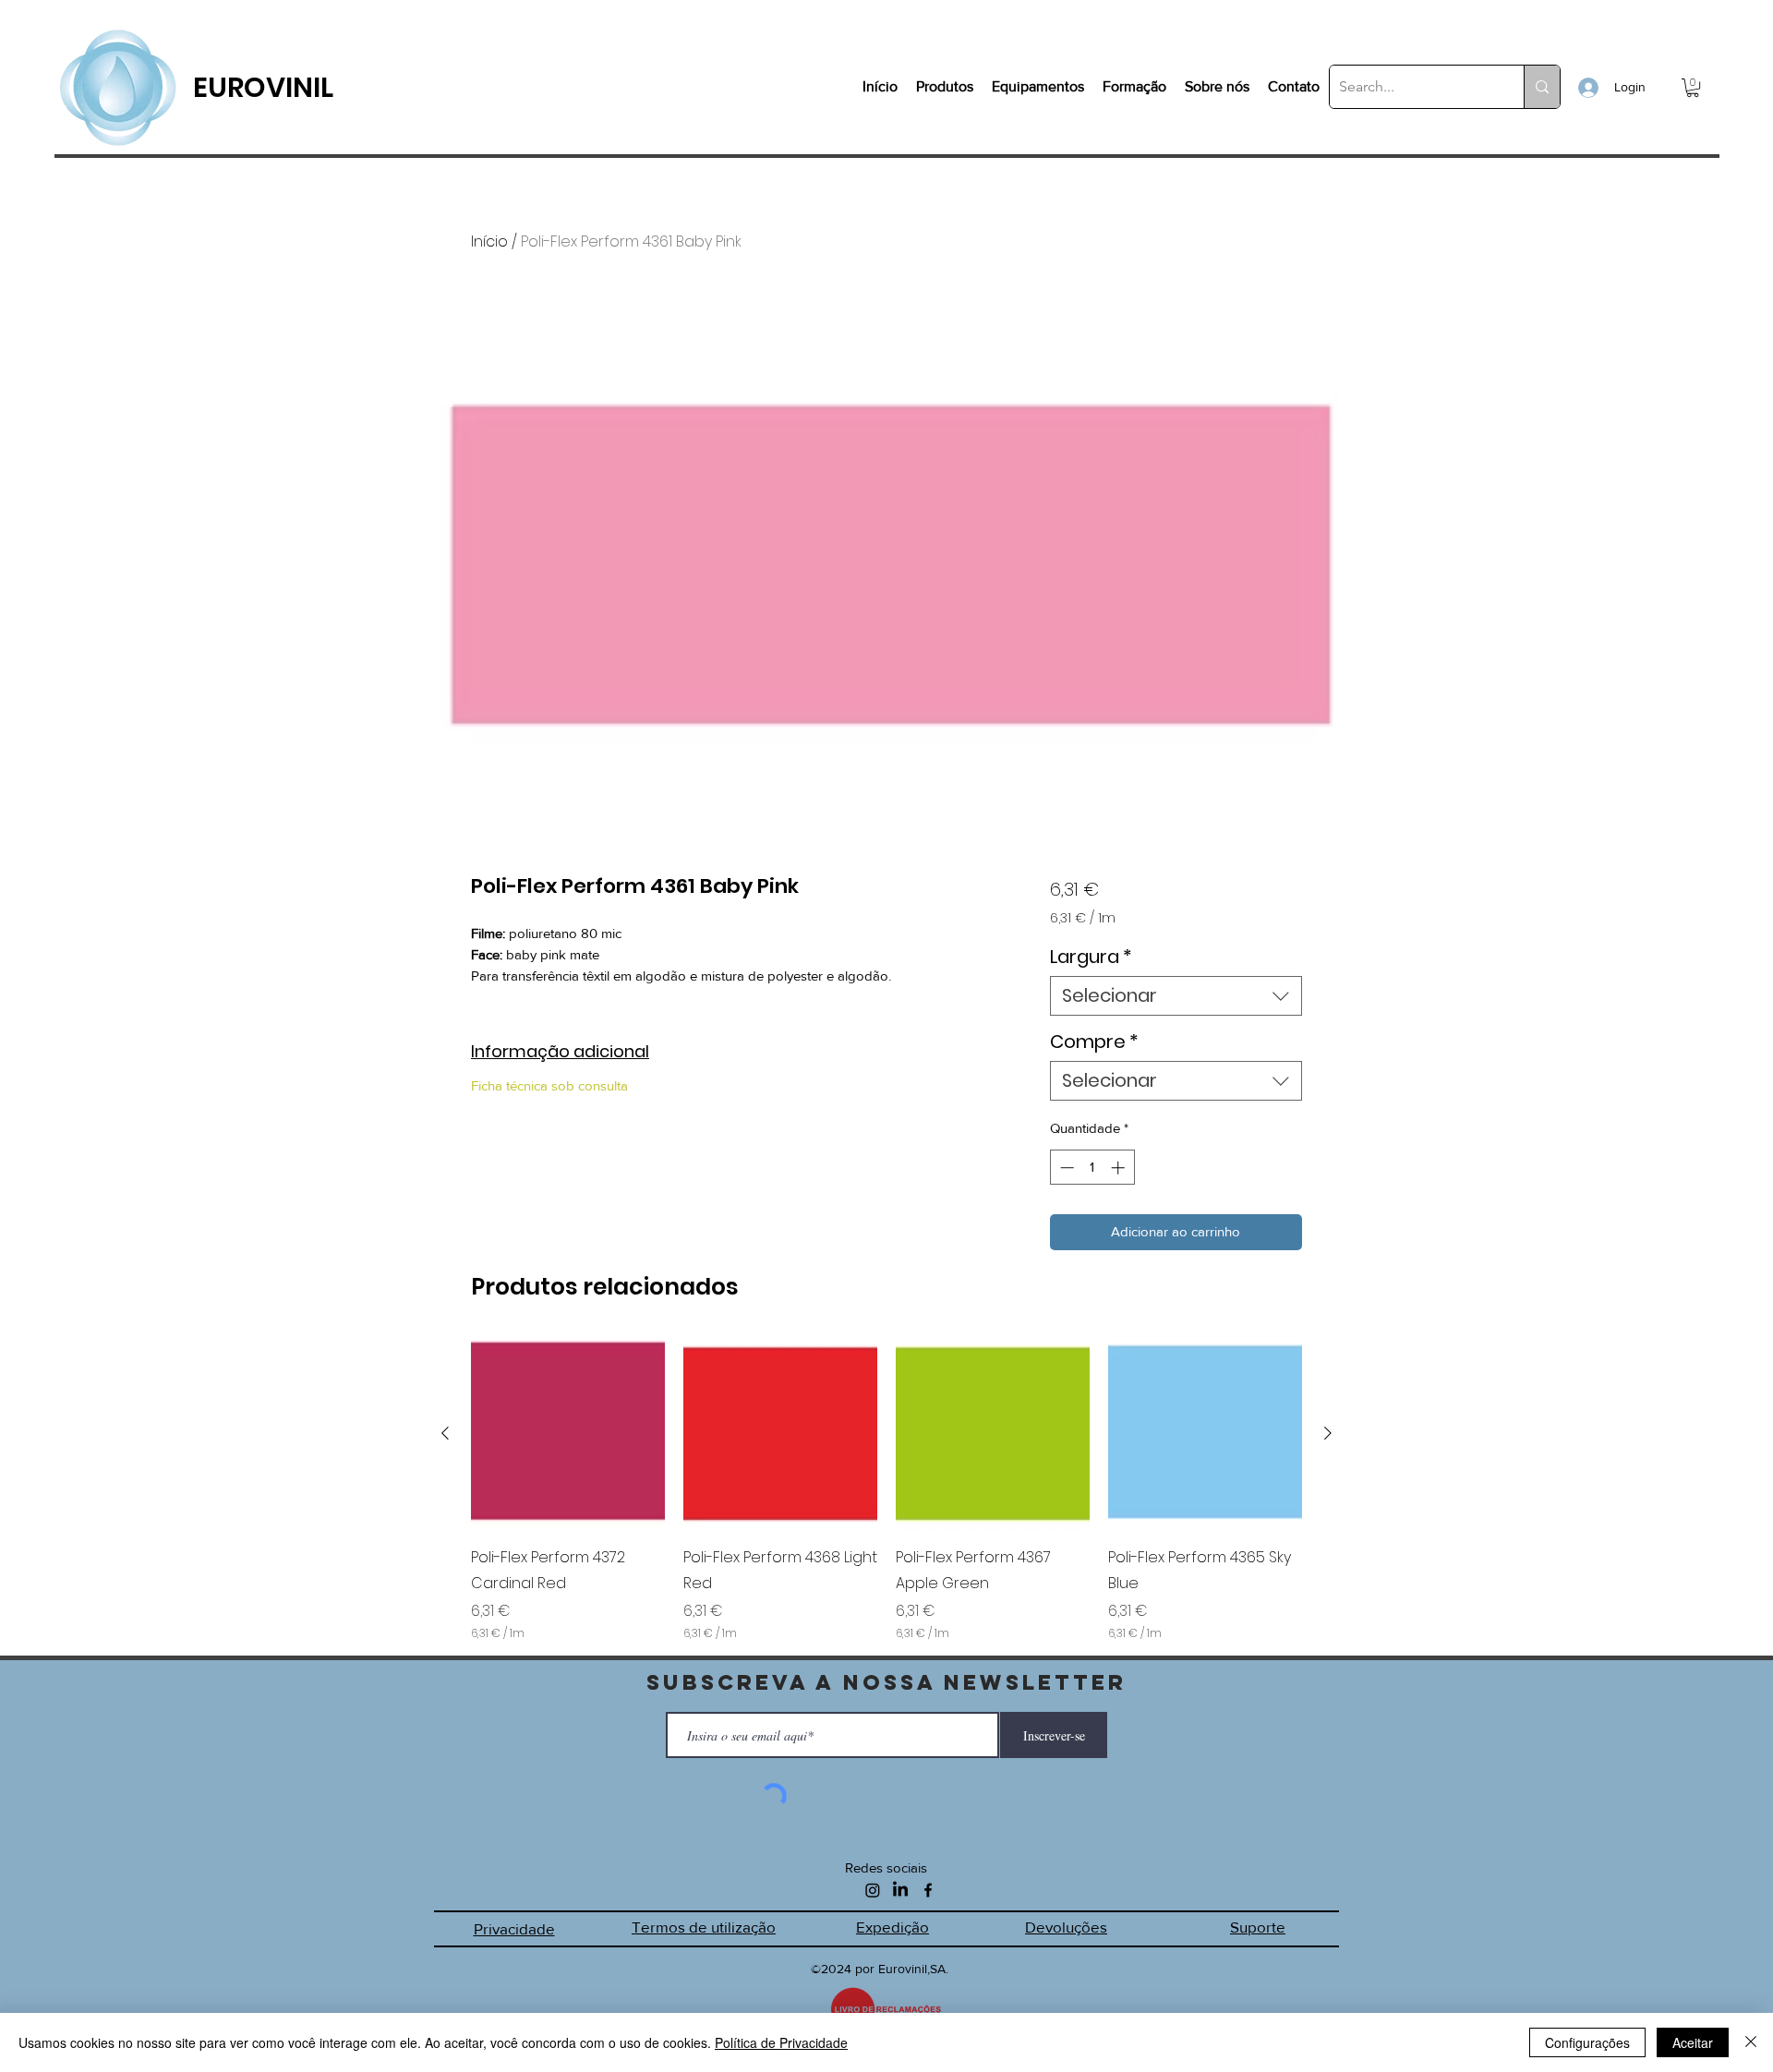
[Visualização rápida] (568, 1433)
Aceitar (1693, 2042)
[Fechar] (1751, 2042)
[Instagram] (873, 1890)
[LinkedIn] (900, 1890)
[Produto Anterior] (445, 1433)
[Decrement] (1065, 1168)
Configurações (1587, 2042)
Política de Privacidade (781, 2042)
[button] (1693, 88)
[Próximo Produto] (1328, 1433)
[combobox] (1176, 996)
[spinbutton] (1092, 1168)
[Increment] (1120, 1168)
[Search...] (1542, 87)
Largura (1091, 957)
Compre (1094, 1042)
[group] (886, 1489)
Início (489, 241)
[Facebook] (928, 1890)
